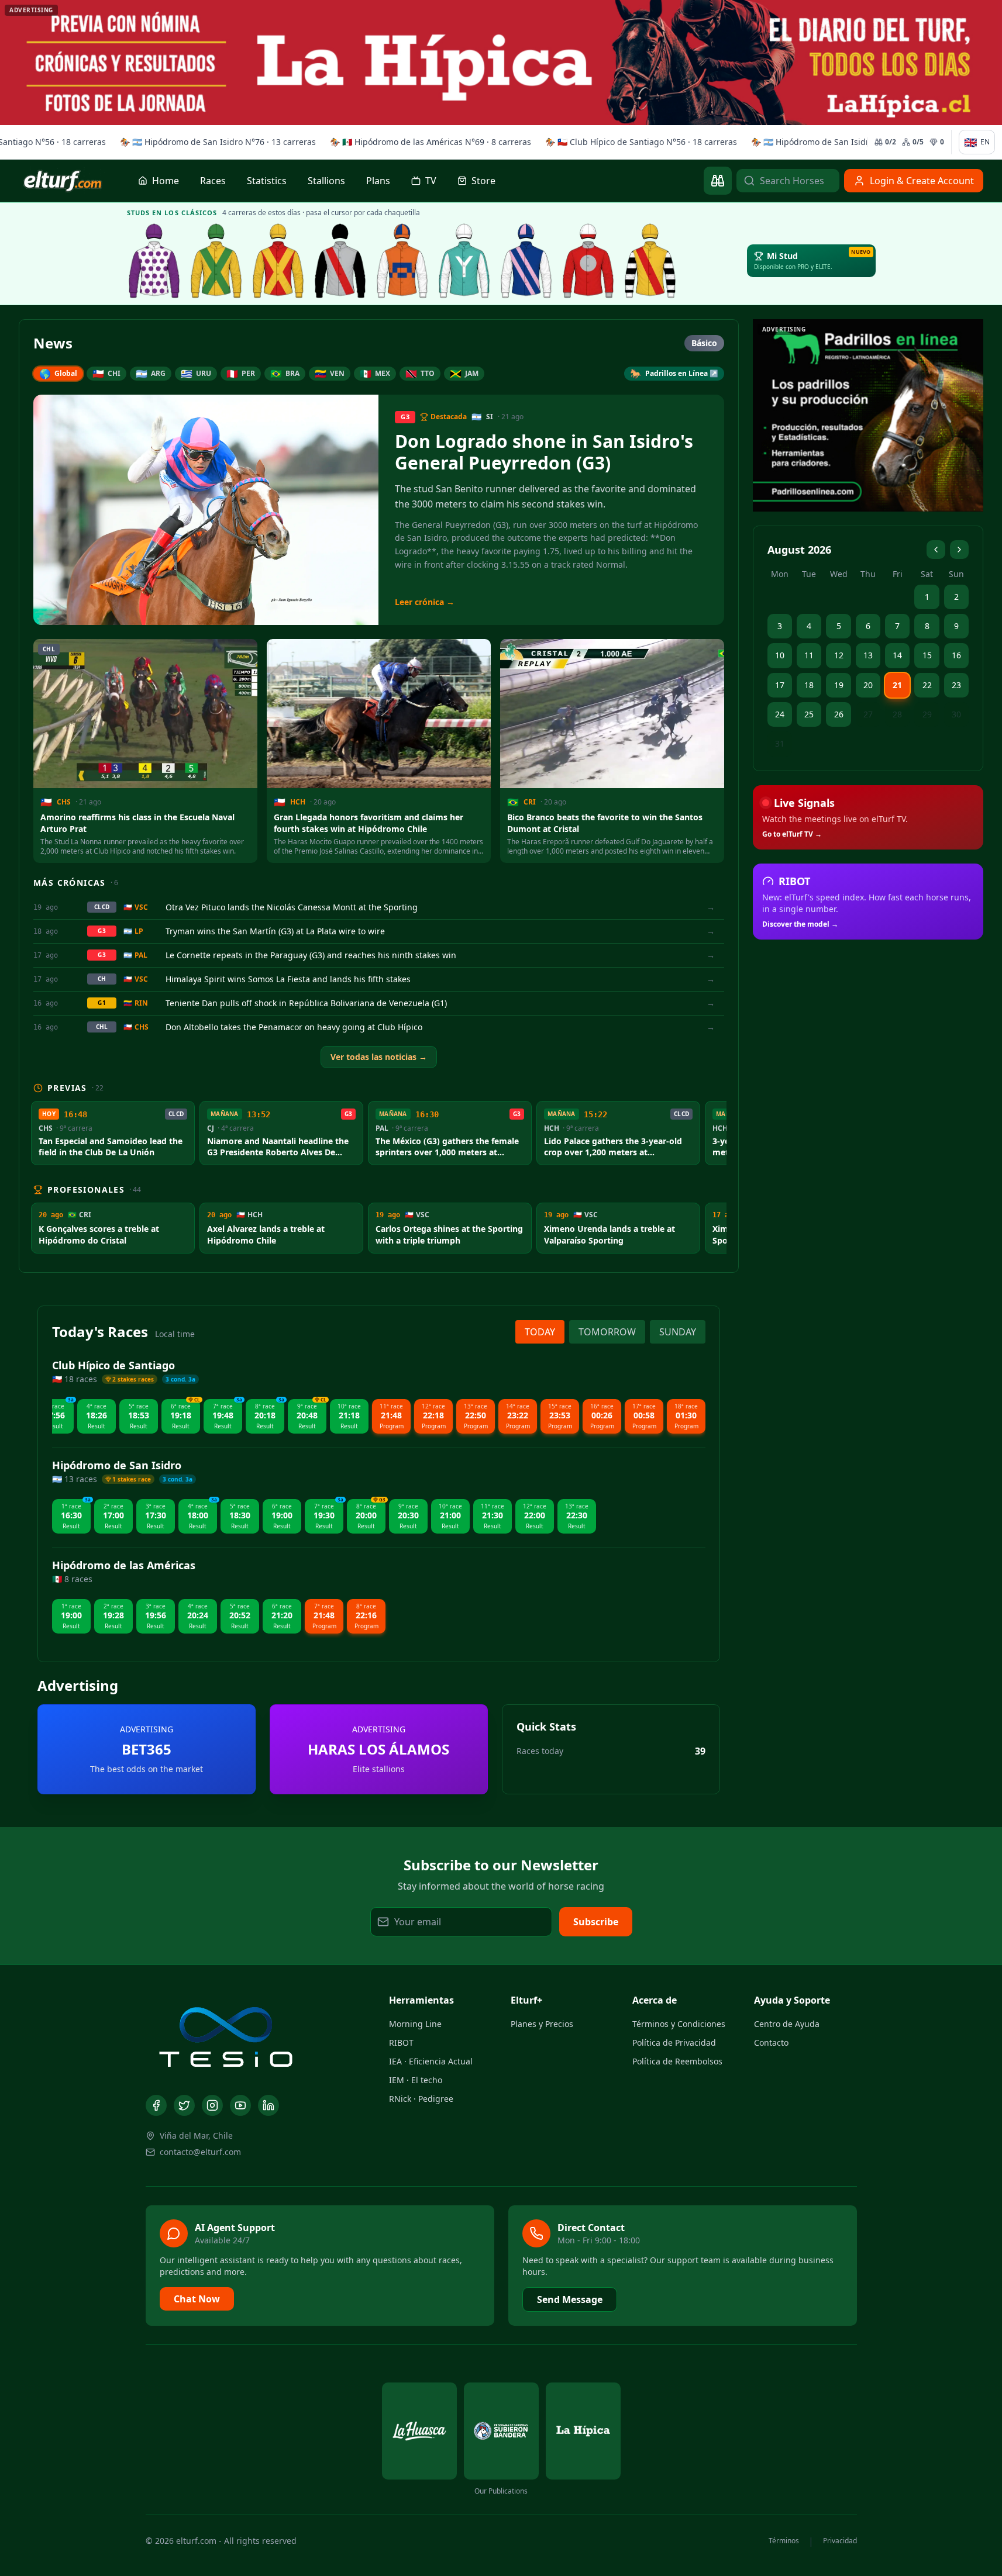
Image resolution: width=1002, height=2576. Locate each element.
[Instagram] (212, 2105)
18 (809, 685)
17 (780, 685)
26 (839, 714)
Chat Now (197, 2299)
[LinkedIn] (268, 2105)
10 (780, 655)
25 (809, 714)
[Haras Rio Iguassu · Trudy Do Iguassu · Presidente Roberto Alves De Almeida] (340, 261)
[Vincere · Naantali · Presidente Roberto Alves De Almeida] (278, 261)
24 (780, 714)
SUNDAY (678, 1332)
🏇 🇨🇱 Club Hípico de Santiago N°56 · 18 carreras (638, 142)
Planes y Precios (542, 2024)
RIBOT (401, 2043)
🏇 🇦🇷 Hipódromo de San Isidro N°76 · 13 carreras (214, 142)
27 (868, 714)
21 (897, 685)
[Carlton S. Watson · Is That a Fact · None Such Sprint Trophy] (154, 261)
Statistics (267, 181)
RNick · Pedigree (421, 2099)
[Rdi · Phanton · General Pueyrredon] (402, 261)
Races (213, 181)
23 (956, 685)
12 (839, 655)
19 (839, 685)
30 (956, 714)
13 (868, 655)
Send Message (570, 2299)
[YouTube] (240, 2105)
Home (166, 181)
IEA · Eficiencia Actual (431, 2061)
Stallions (326, 181)
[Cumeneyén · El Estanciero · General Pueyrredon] (464, 261)
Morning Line (415, 2024)
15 (927, 655)
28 (897, 714)
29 (927, 714)
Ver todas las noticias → (379, 1057)
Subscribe (596, 1922)
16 (956, 655)
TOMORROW (607, 1332)
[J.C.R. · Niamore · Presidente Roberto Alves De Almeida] (216, 261)
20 (868, 685)
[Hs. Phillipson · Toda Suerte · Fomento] (650, 261)
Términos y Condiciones (679, 2024)
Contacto (771, 2043)
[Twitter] (184, 2105)
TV (431, 181)
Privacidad (840, 2541)
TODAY (540, 1332)
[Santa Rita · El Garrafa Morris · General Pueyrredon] (588, 261)
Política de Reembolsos (677, 2061)
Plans (378, 181)
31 (780, 743)
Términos (784, 2541)
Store (483, 181)
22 (927, 685)
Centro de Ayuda (787, 2024)
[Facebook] (156, 2105)
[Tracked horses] (718, 181)
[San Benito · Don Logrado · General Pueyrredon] (526, 261)
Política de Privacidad (674, 2043)
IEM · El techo (416, 2080)
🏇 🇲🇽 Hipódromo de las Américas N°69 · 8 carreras (427, 142)
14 (897, 655)
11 (809, 655)
